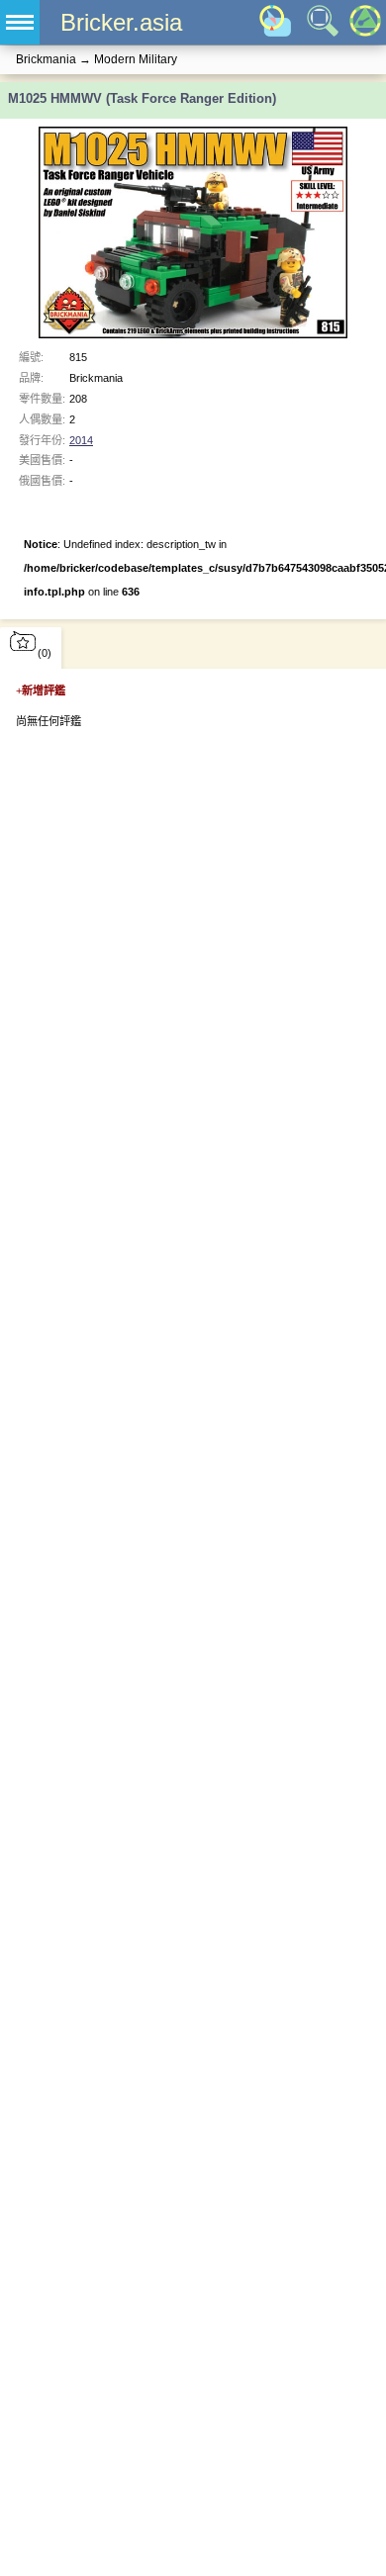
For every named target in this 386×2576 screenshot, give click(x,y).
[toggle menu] (20, 22)
